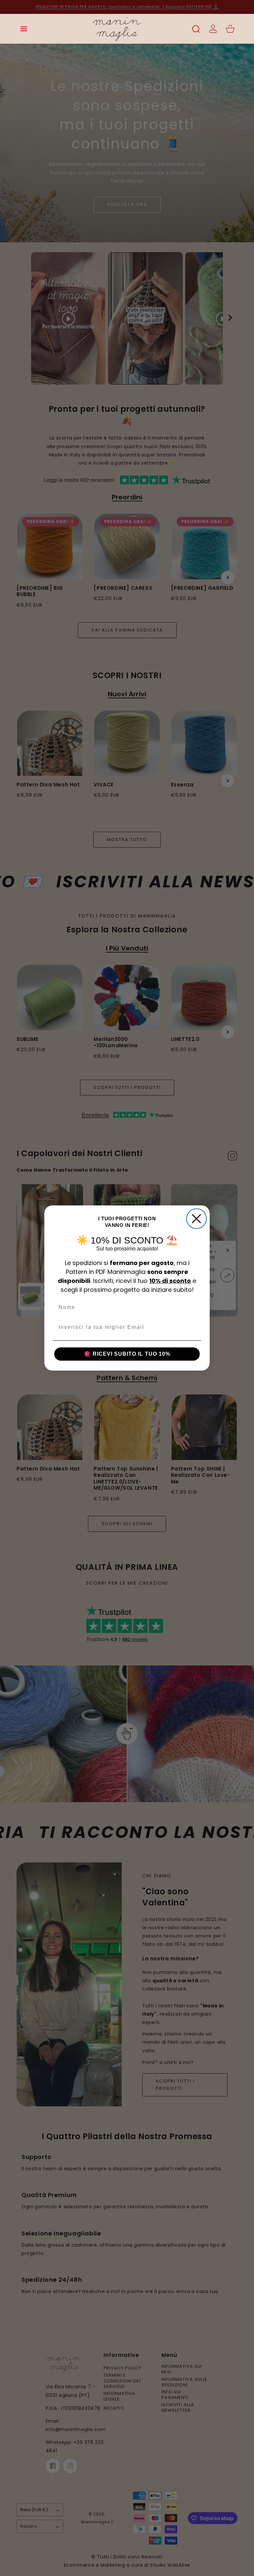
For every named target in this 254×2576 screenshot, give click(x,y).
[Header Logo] (117, 29)
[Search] (196, 29)
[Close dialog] (196, 1219)
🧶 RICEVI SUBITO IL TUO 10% (127, 1354)
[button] (24, 29)
